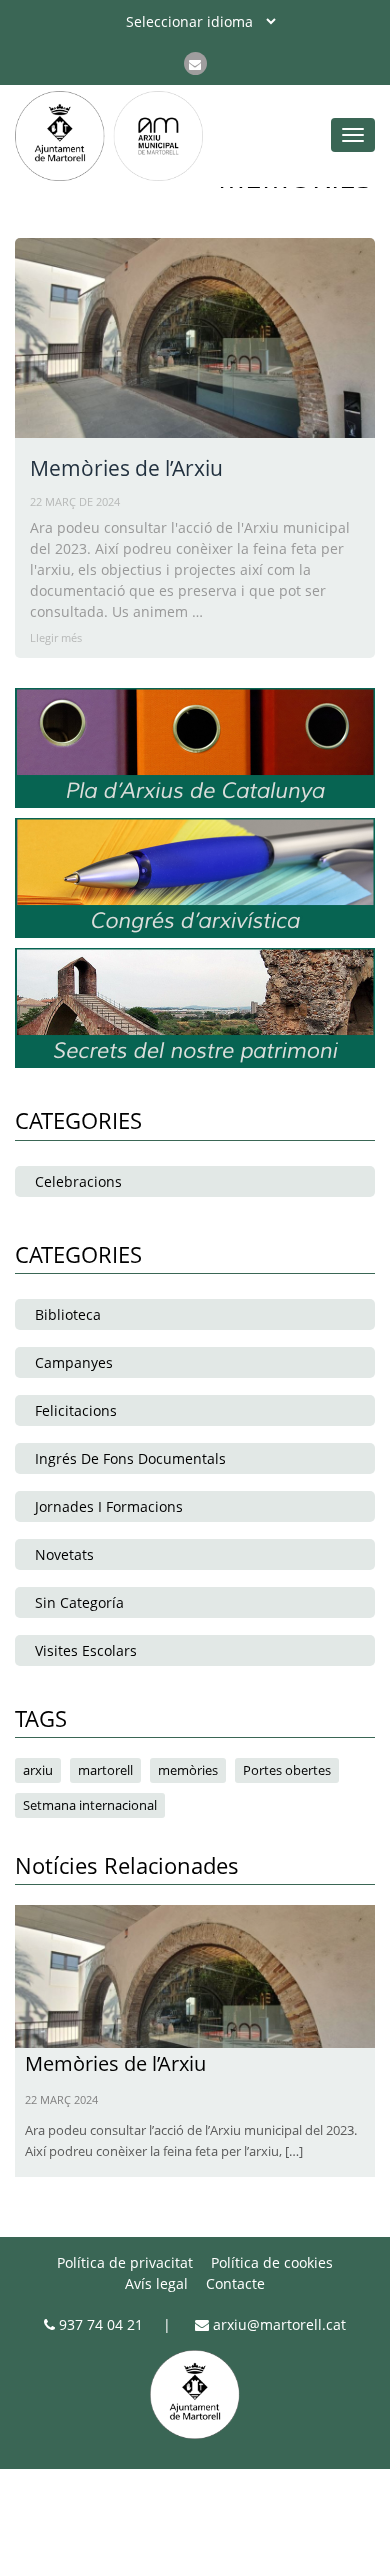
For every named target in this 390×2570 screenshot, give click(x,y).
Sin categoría (79, 1602)
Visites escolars (86, 1650)
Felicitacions (76, 1410)
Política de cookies (272, 2262)
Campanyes (74, 1362)
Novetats (64, 1554)
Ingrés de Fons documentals (130, 1458)
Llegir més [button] (56, 637)
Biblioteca (68, 1314)
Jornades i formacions (109, 1506)
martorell (105, 1770)
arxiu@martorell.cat (277, 2324)
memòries (188, 1770)
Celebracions (78, 1181)
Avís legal (156, 2283)
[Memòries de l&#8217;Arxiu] (195, 1974)
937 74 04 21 (99, 2324)
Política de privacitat (125, 2262)
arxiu (38, 1770)
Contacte (235, 2283)
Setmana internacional (90, 1805)
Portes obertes (287, 1770)
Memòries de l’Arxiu (126, 468)
